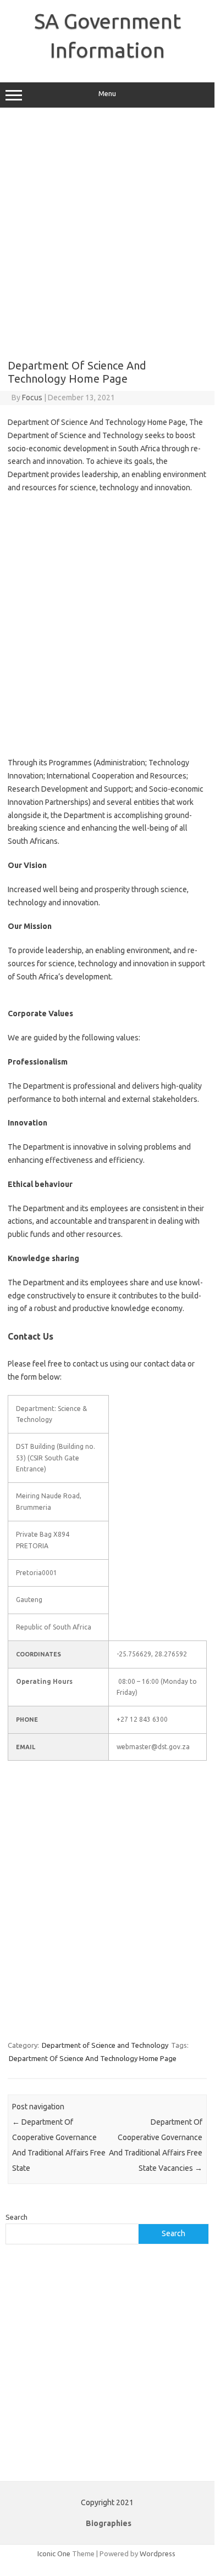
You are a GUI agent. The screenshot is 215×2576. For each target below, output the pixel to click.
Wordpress (158, 2553)
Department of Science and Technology (105, 2045)
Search (16, 2217)
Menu (107, 94)
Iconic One (54, 2553)
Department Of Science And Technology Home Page (93, 2058)
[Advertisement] (107, 233)
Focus (32, 397)
